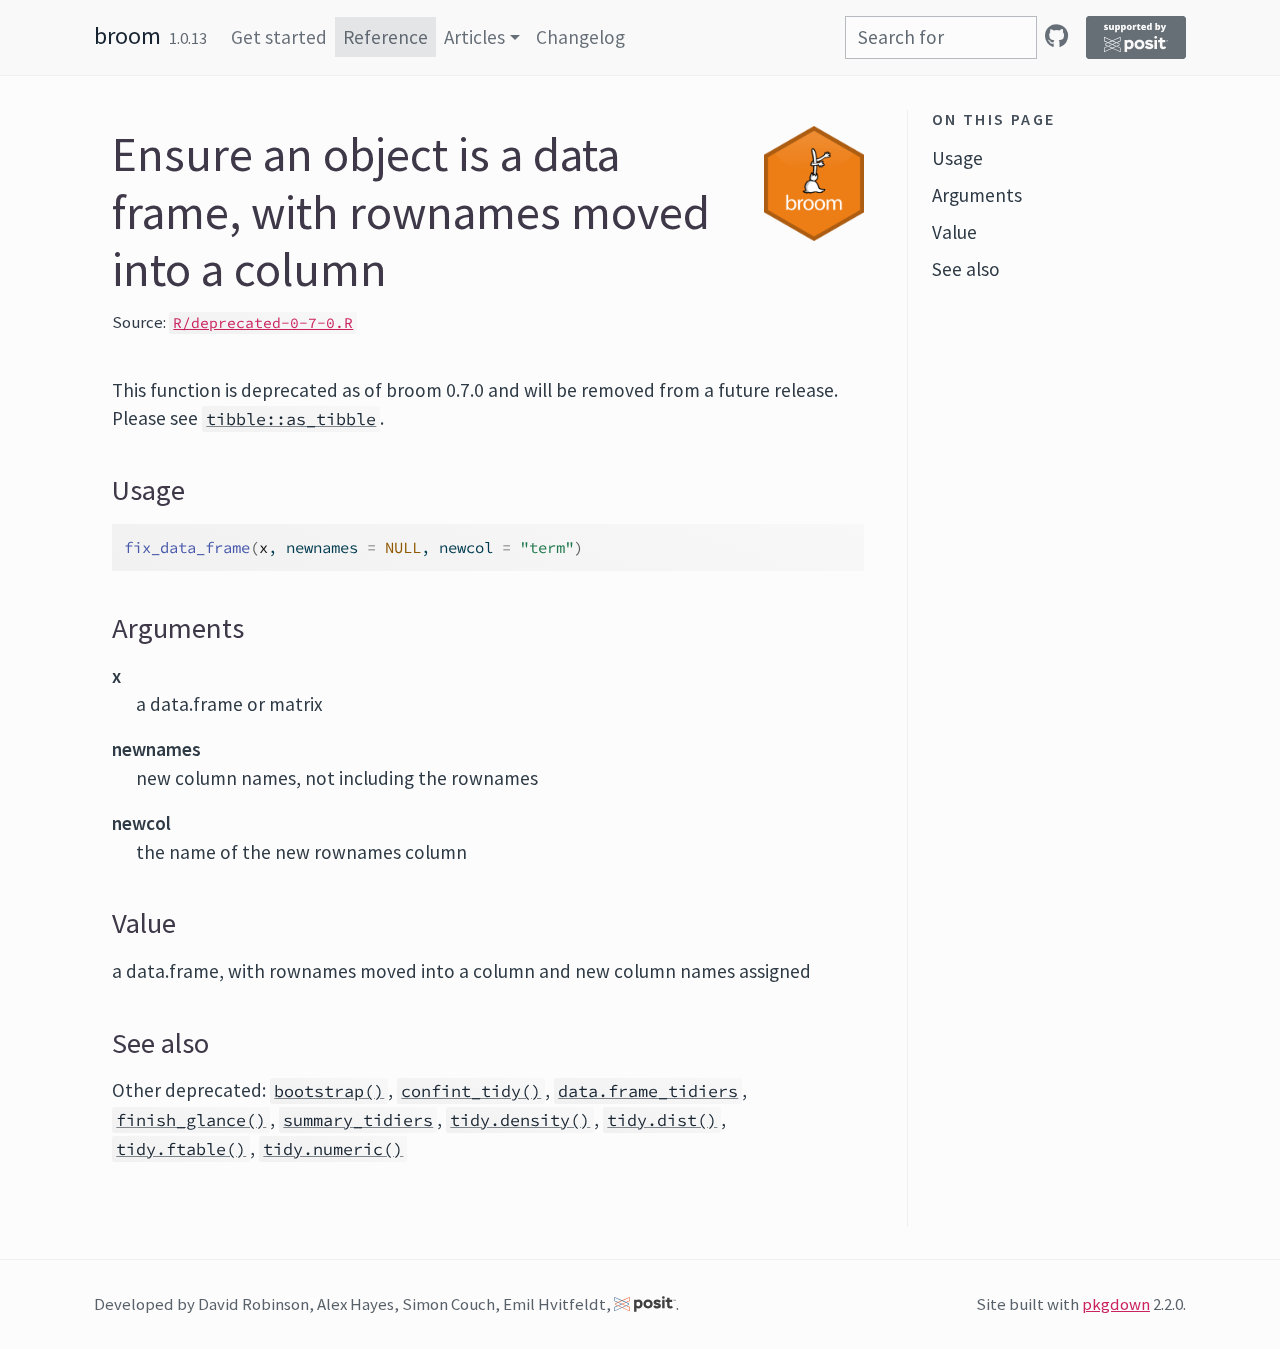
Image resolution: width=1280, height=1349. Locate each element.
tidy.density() (520, 1120)
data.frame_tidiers (648, 1091)
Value (954, 232)
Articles (474, 37)
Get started (279, 37)
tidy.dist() (662, 1120)
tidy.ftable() (181, 1149)
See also (966, 269)
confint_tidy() (471, 1091)
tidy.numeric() (333, 1149)
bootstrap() (329, 1091)
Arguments (977, 195)
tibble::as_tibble (291, 419)
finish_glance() (191, 1120)
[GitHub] (1056, 36)
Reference (385, 37)
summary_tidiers (358, 1120)
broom (127, 35)
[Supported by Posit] (1136, 37)
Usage (957, 158)
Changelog (580, 37)
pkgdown (1116, 1304)
